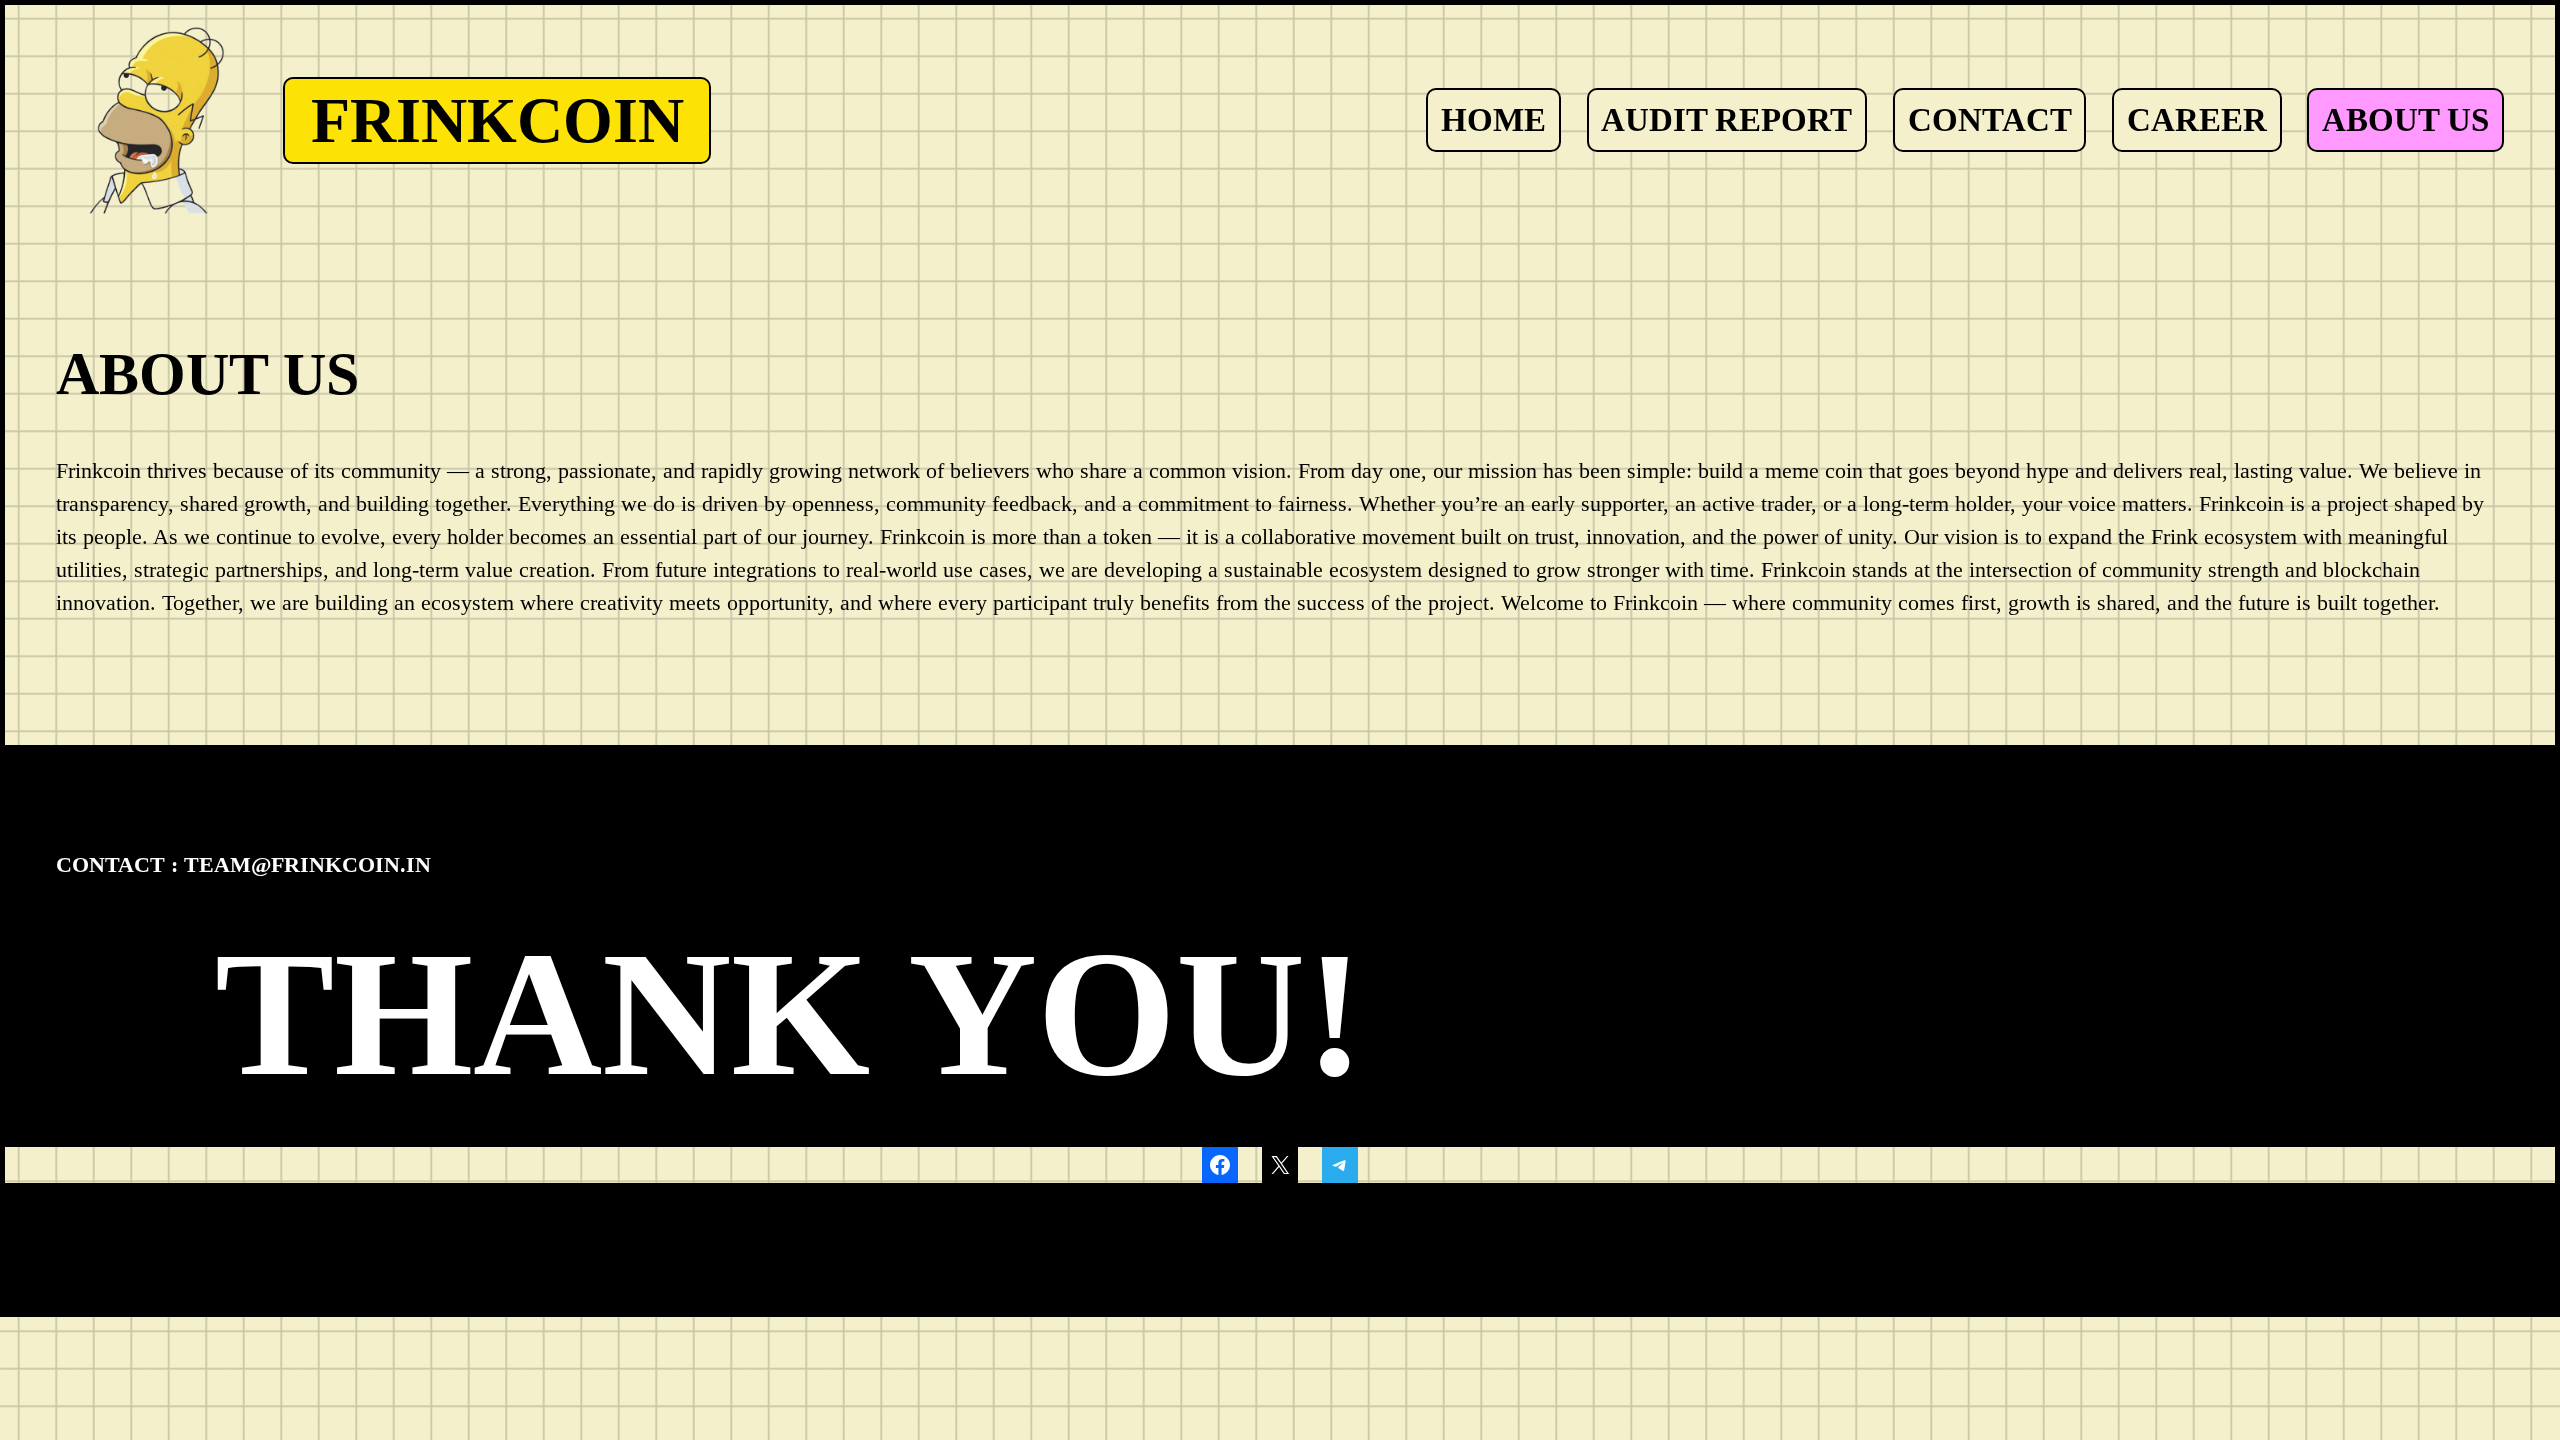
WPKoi (348, 1221)
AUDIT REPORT (1726, 119)
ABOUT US (2405, 119)
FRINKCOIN (497, 120)
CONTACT (1990, 119)
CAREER (2197, 119)
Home (1493, 119)
